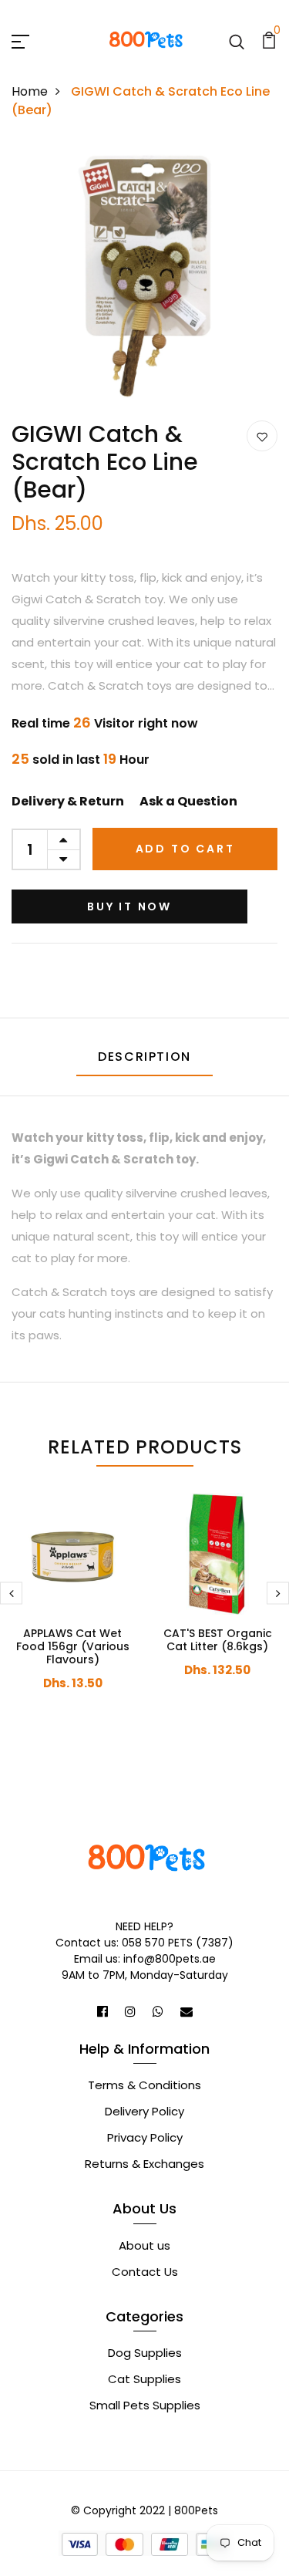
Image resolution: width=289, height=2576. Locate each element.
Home (30, 91)
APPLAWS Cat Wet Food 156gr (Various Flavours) (73, 1646)
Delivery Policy (144, 2111)
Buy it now (129, 906)
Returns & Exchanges (144, 2164)
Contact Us (145, 2272)
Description (144, 1057)
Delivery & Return (68, 801)
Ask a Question (188, 801)
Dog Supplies (145, 2353)
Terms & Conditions (144, 2085)
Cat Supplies (144, 2379)
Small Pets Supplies (145, 2405)
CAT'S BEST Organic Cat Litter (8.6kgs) (218, 1640)
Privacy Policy (145, 2137)
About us (144, 2245)
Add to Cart (185, 849)
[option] (144, 282)
